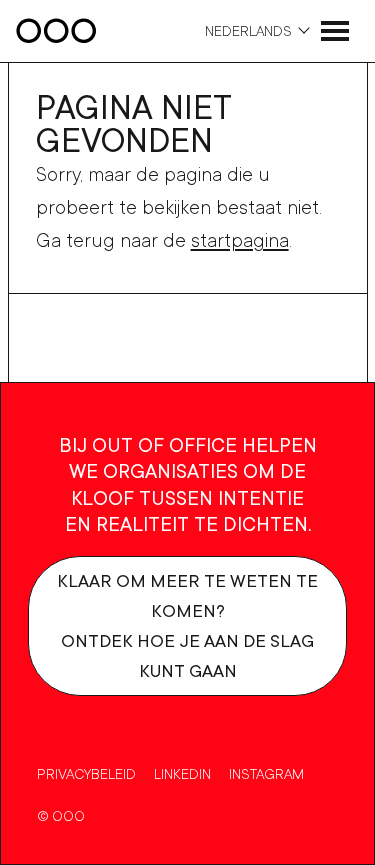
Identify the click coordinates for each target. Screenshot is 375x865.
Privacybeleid (86, 773)
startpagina (240, 239)
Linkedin (182, 773)
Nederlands (248, 30)
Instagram (266, 773)
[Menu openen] (335, 31)
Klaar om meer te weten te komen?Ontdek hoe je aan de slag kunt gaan (187, 625)
